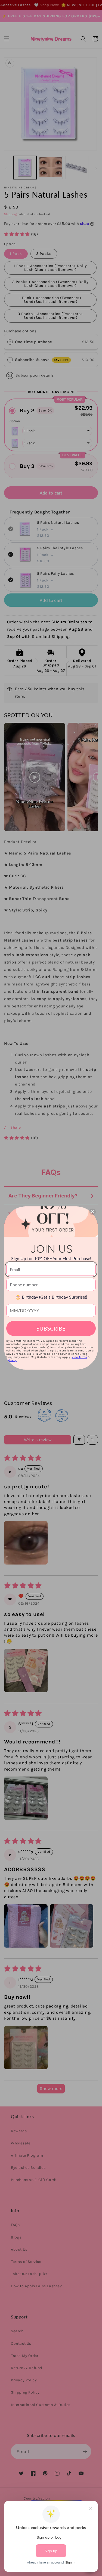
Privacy (11, 1360)
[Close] (92, 1212)
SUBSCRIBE (51, 1328)
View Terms (79, 1357)
